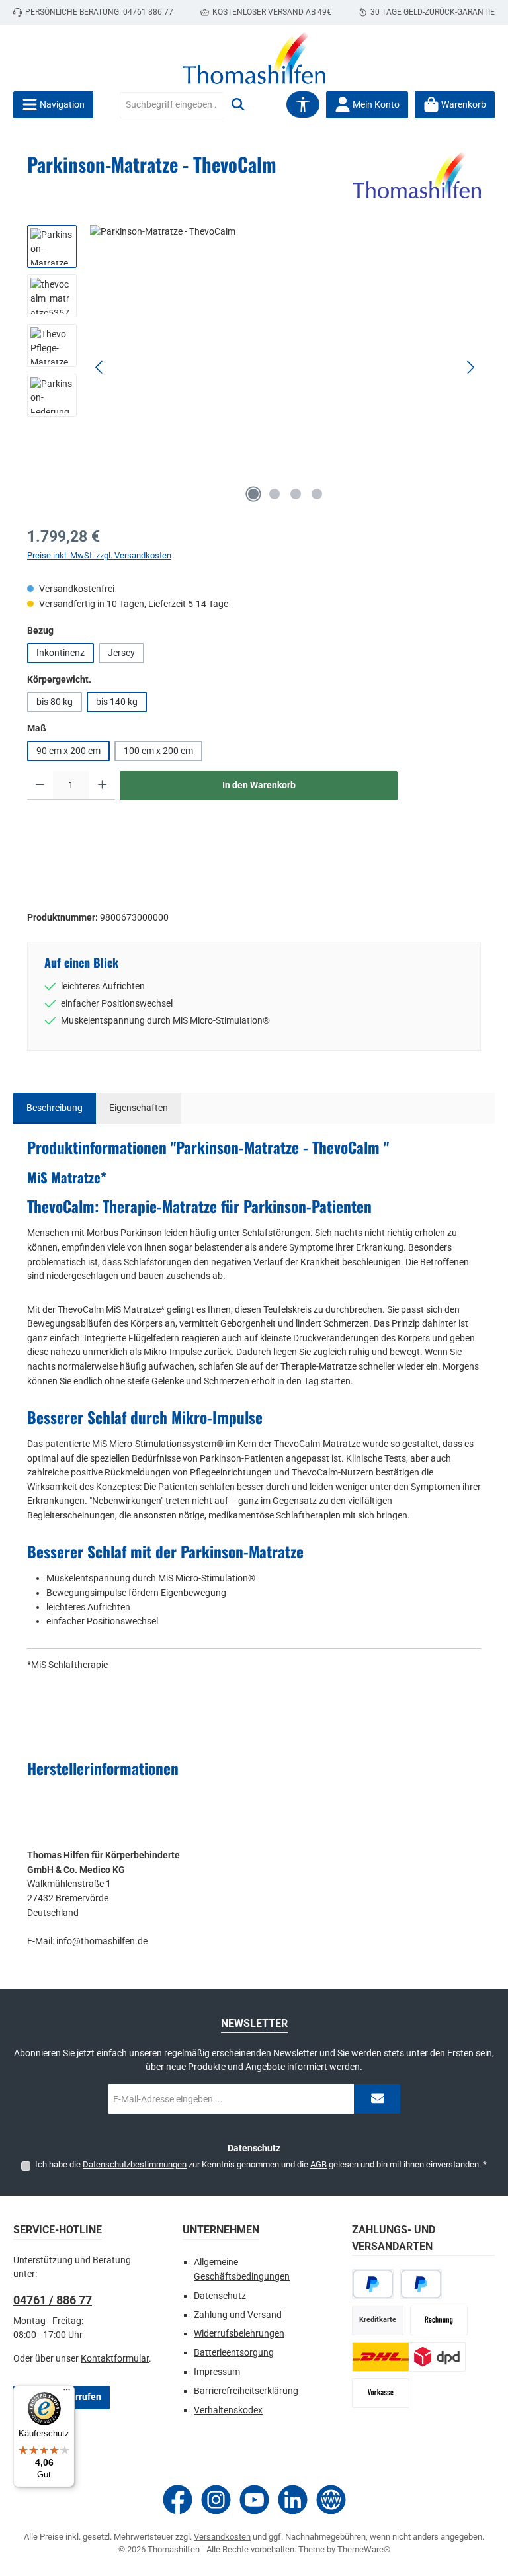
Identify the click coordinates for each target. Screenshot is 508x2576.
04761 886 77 (148, 12)
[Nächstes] (470, 367)
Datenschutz (220, 2296)
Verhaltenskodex (228, 2410)
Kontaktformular (115, 2359)
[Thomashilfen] (417, 175)
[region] (254, 367)
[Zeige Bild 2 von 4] (275, 494)
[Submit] (377, 2099)
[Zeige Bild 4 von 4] (317, 494)
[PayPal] (373, 2284)
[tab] (55, 1108)
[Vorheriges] (100, 367)
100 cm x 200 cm (158, 751)
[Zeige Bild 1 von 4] (253, 494)
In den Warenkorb (259, 785)
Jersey (121, 653)
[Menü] (67, 2393)
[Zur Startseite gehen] (254, 58)
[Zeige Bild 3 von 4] (296, 494)
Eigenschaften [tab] (139, 1108)
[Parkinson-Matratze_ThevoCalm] (285, 367)
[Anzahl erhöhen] (102, 786)
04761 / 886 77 (53, 2300)
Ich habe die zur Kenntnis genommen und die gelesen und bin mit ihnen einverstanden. (261, 2164)
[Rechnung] (439, 2320)
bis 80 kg (55, 702)
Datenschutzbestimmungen (135, 2164)
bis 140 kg (117, 702)
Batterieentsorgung (234, 2353)
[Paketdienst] (409, 2357)
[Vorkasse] (381, 2393)
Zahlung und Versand (238, 2315)
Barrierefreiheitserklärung (246, 2391)
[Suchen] (238, 105)
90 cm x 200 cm (68, 751)
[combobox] (172, 105)
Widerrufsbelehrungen (239, 2334)
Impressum (217, 2372)
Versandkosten (222, 2537)
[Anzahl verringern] (40, 786)
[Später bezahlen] (421, 2284)
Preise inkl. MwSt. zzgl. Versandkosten (99, 555)
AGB (318, 2164)
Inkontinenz (61, 653)
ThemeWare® (364, 2549)
